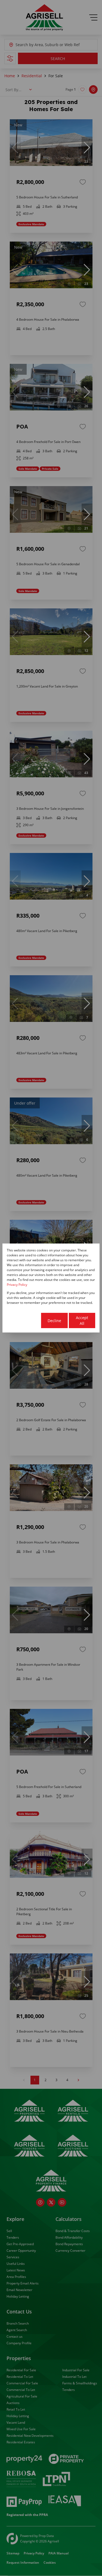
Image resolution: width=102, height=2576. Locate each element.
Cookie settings (24, 1320)
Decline (54, 1321)
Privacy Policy (17, 1285)
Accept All (82, 1320)
